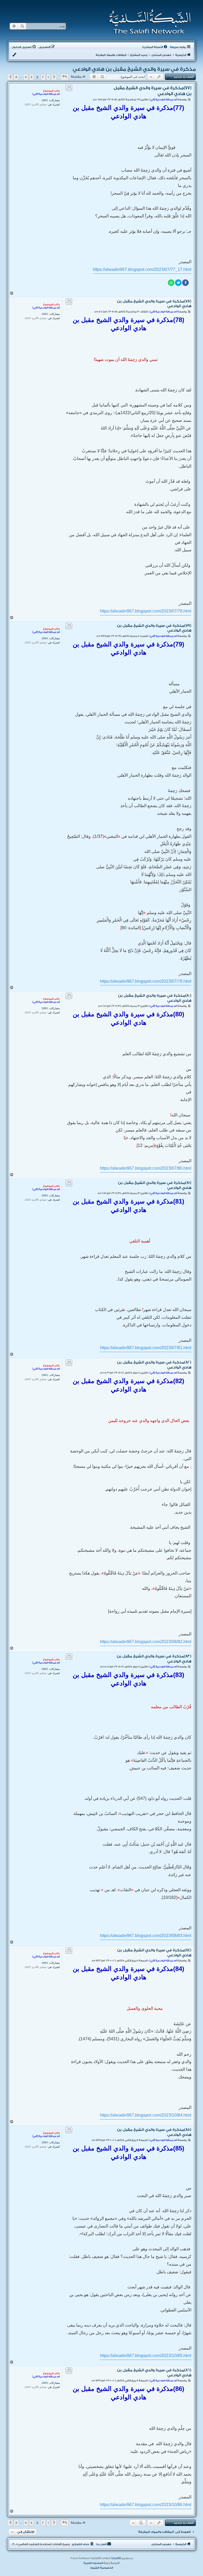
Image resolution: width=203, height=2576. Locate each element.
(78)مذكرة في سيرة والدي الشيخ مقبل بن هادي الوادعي (154, 304)
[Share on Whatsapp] (171, 283)
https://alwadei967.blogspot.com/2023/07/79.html (146, 981)
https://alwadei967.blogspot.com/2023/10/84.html (146, 2115)
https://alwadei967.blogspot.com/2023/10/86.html (146, 2505)
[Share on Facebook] (185, 283)
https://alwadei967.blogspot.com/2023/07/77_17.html (142, 269)
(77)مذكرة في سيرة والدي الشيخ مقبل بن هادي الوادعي (153, 91)
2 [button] (43, 77)
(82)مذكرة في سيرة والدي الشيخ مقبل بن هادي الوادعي (154, 1365)
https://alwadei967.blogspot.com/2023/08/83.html (146, 1936)
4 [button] (31, 77)
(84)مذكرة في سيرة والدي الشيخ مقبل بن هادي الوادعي (154, 1953)
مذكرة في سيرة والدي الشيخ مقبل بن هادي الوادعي (131, 69)
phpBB (117, 2558)
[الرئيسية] (148, 22)
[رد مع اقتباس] (69, 88)
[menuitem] (155, 47)
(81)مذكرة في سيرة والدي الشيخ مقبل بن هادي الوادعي (155, 1185)
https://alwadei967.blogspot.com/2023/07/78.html (146, 611)
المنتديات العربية (93, 2563)
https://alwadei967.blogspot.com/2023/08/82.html (146, 1642)
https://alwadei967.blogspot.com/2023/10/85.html (146, 2356)
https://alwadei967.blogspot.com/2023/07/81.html (146, 1348)
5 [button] (26, 77)
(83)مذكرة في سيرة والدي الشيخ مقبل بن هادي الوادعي (154, 1659)
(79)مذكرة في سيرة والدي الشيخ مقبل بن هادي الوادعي (154, 628)
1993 (45, 100)
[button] (64, 77)
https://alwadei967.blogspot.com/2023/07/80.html (146, 1168)
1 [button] (48, 77)
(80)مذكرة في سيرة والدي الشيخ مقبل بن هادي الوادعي (155, 998)
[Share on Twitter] (178, 283)
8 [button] (16, 77)
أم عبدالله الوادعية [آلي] (46, 94)
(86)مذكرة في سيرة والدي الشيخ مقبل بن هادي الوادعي (154, 2373)
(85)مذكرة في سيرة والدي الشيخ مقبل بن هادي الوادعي (154, 2132)
